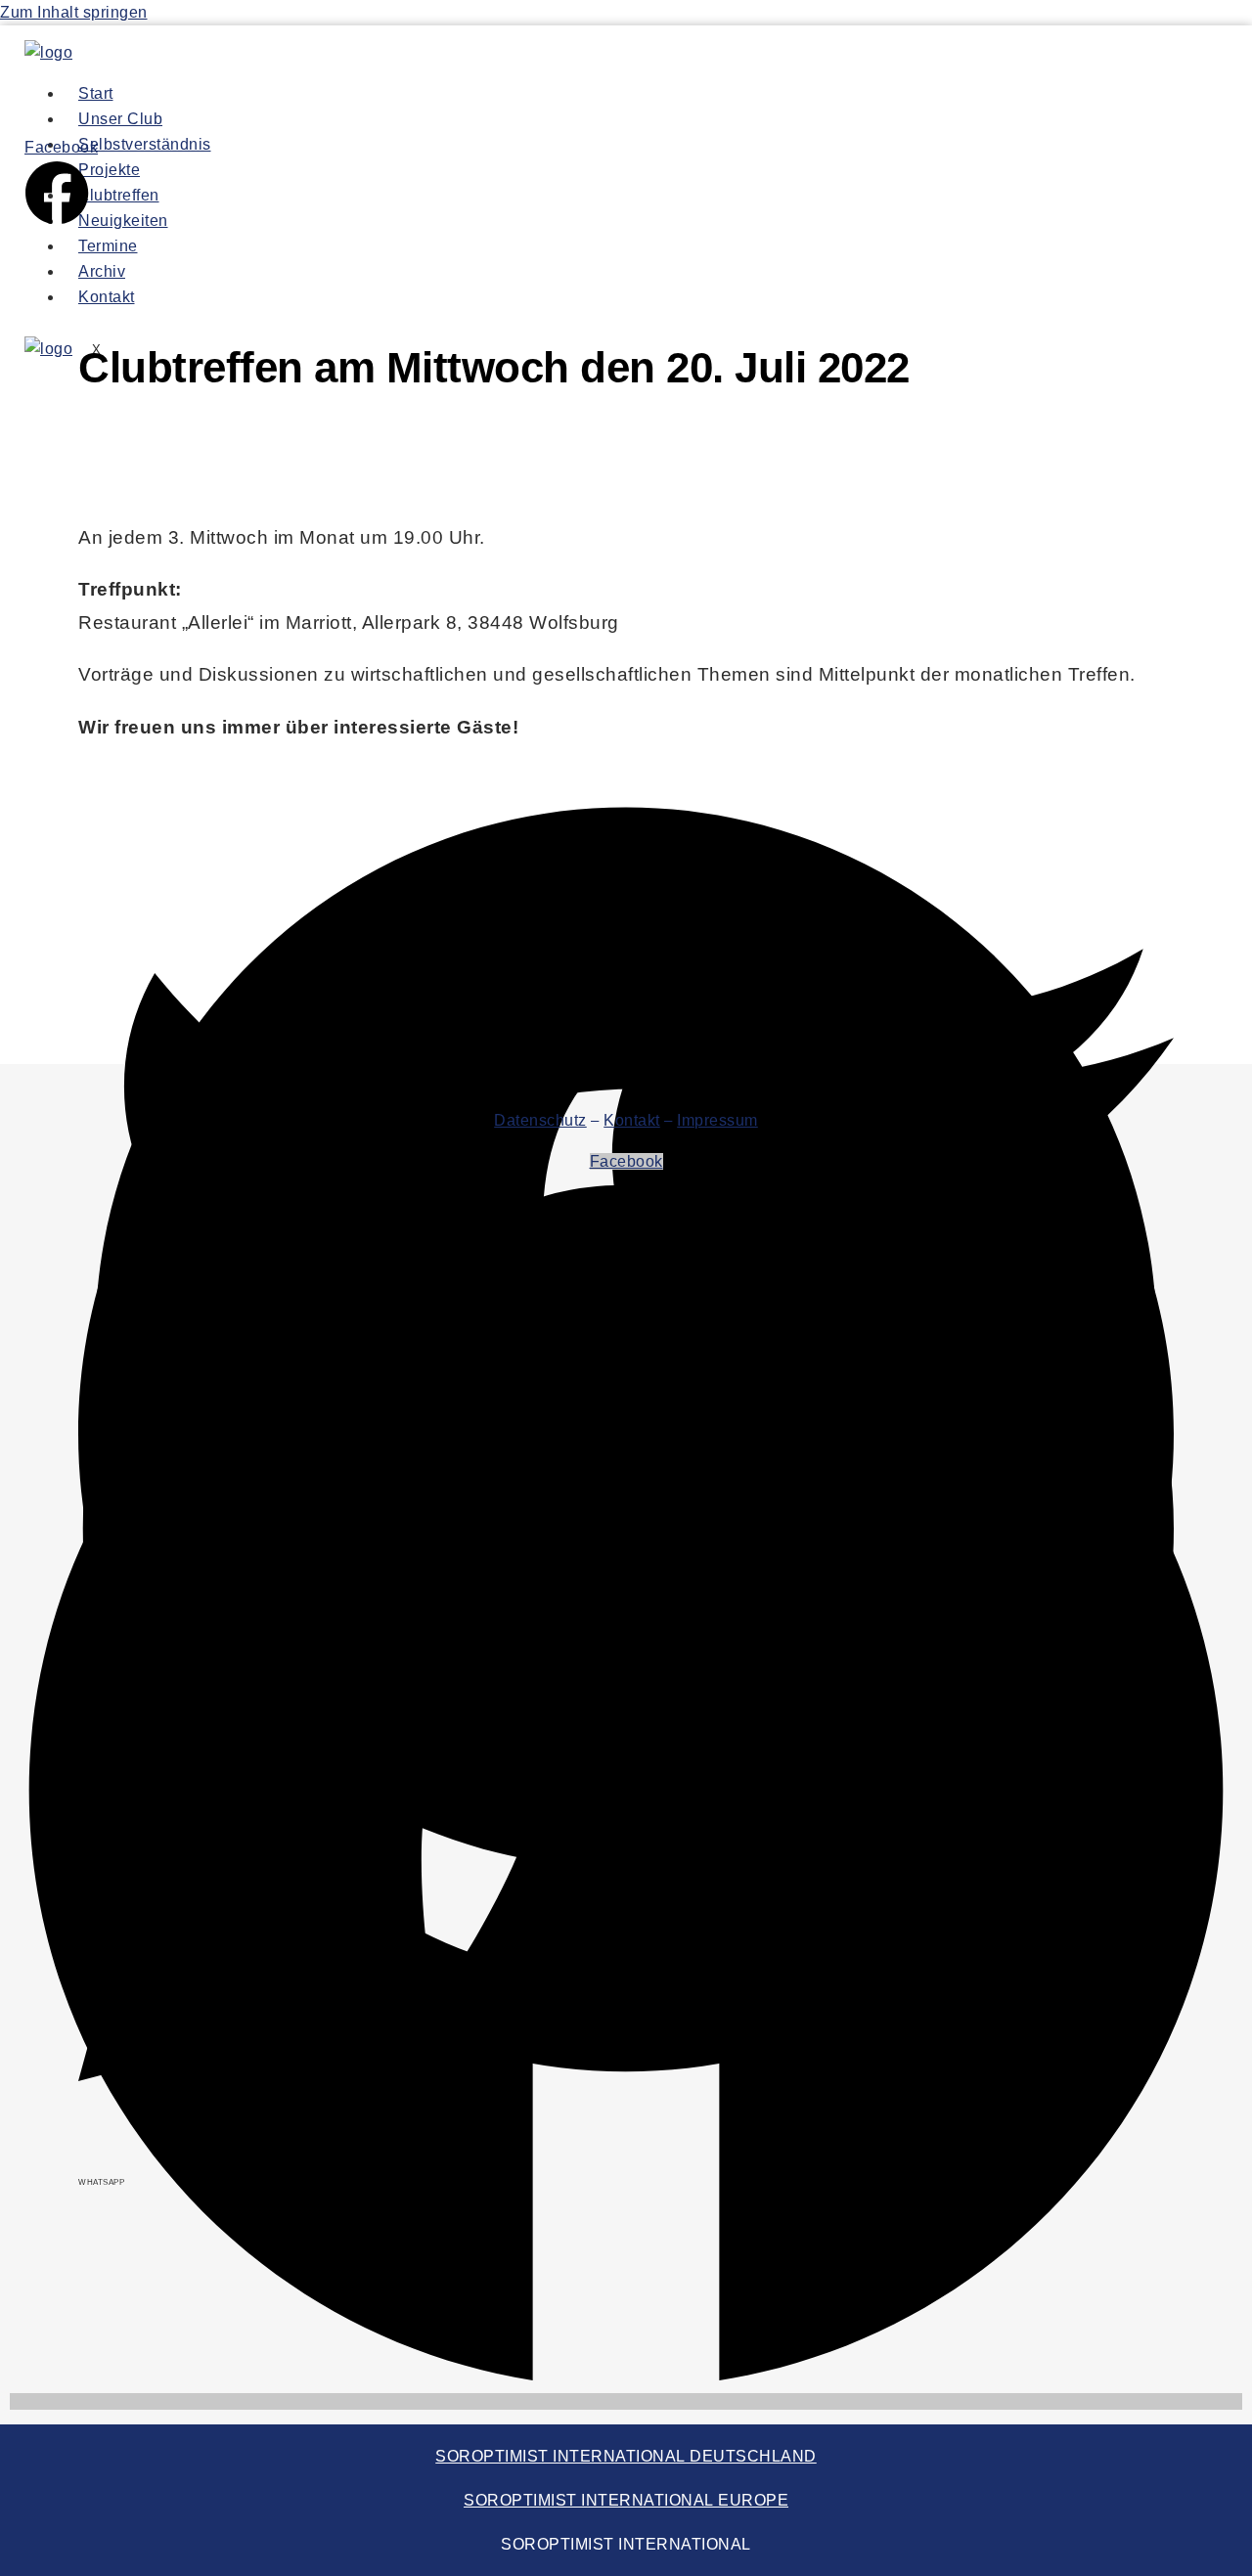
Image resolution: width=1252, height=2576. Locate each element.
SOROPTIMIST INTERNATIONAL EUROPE (626, 2500)
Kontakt (107, 297)
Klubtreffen (119, 195)
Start (96, 93)
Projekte (109, 170)
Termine (108, 246)
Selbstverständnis (145, 144)
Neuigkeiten (123, 221)
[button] (626, 810)
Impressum (717, 1120)
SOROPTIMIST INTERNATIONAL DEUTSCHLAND (626, 2456)
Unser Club (120, 119)
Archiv (102, 271)
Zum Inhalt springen (74, 12)
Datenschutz (540, 1120)
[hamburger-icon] (843, 98)
